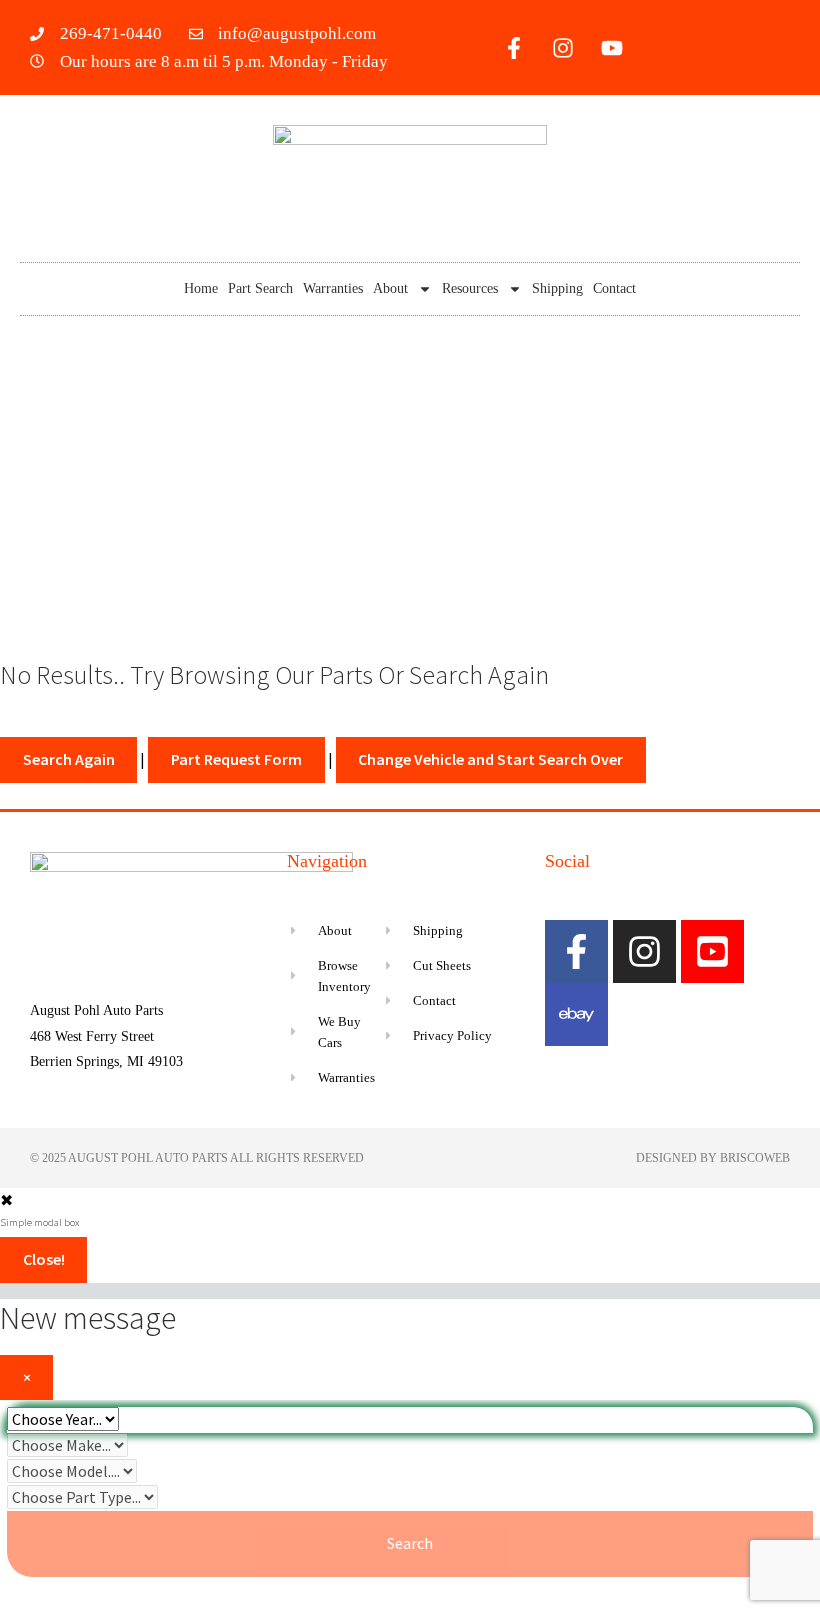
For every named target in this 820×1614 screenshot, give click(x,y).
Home (201, 288)
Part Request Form (236, 759)
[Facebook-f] (514, 48)
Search (410, 1543)
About (390, 288)
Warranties (333, 288)
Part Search (260, 288)
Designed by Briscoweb (713, 1158)
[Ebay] (576, 1014)
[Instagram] (563, 48)
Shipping (557, 288)
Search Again (69, 759)
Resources (470, 288)
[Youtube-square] (712, 951)
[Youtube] (612, 48)
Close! (44, 1259)
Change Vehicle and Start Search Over (490, 759)
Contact (614, 288)
